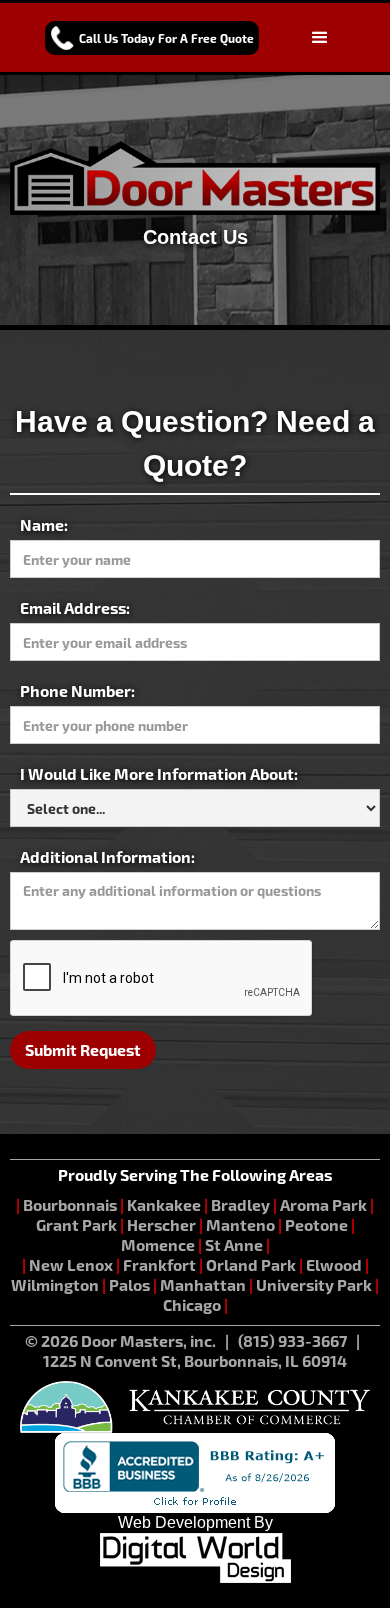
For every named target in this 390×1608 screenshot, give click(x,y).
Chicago (192, 1304)
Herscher (161, 1224)
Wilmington (55, 1284)
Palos (129, 1284)
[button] (320, 38)
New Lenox (71, 1264)
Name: (44, 524)
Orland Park (251, 1264)
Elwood (334, 1264)
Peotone (316, 1224)
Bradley (240, 1204)
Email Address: (75, 607)
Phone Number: (77, 690)
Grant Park (76, 1224)
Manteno (240, 1224)
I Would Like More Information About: (159, 773)
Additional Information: (107, 856)
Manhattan (203, 1284)
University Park (314, 1284)
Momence (158, 1244)
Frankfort (159, 1264)
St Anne (234, 1244)
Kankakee (164, 1204)
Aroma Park (323, 1204)
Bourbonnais (71, 1204)
